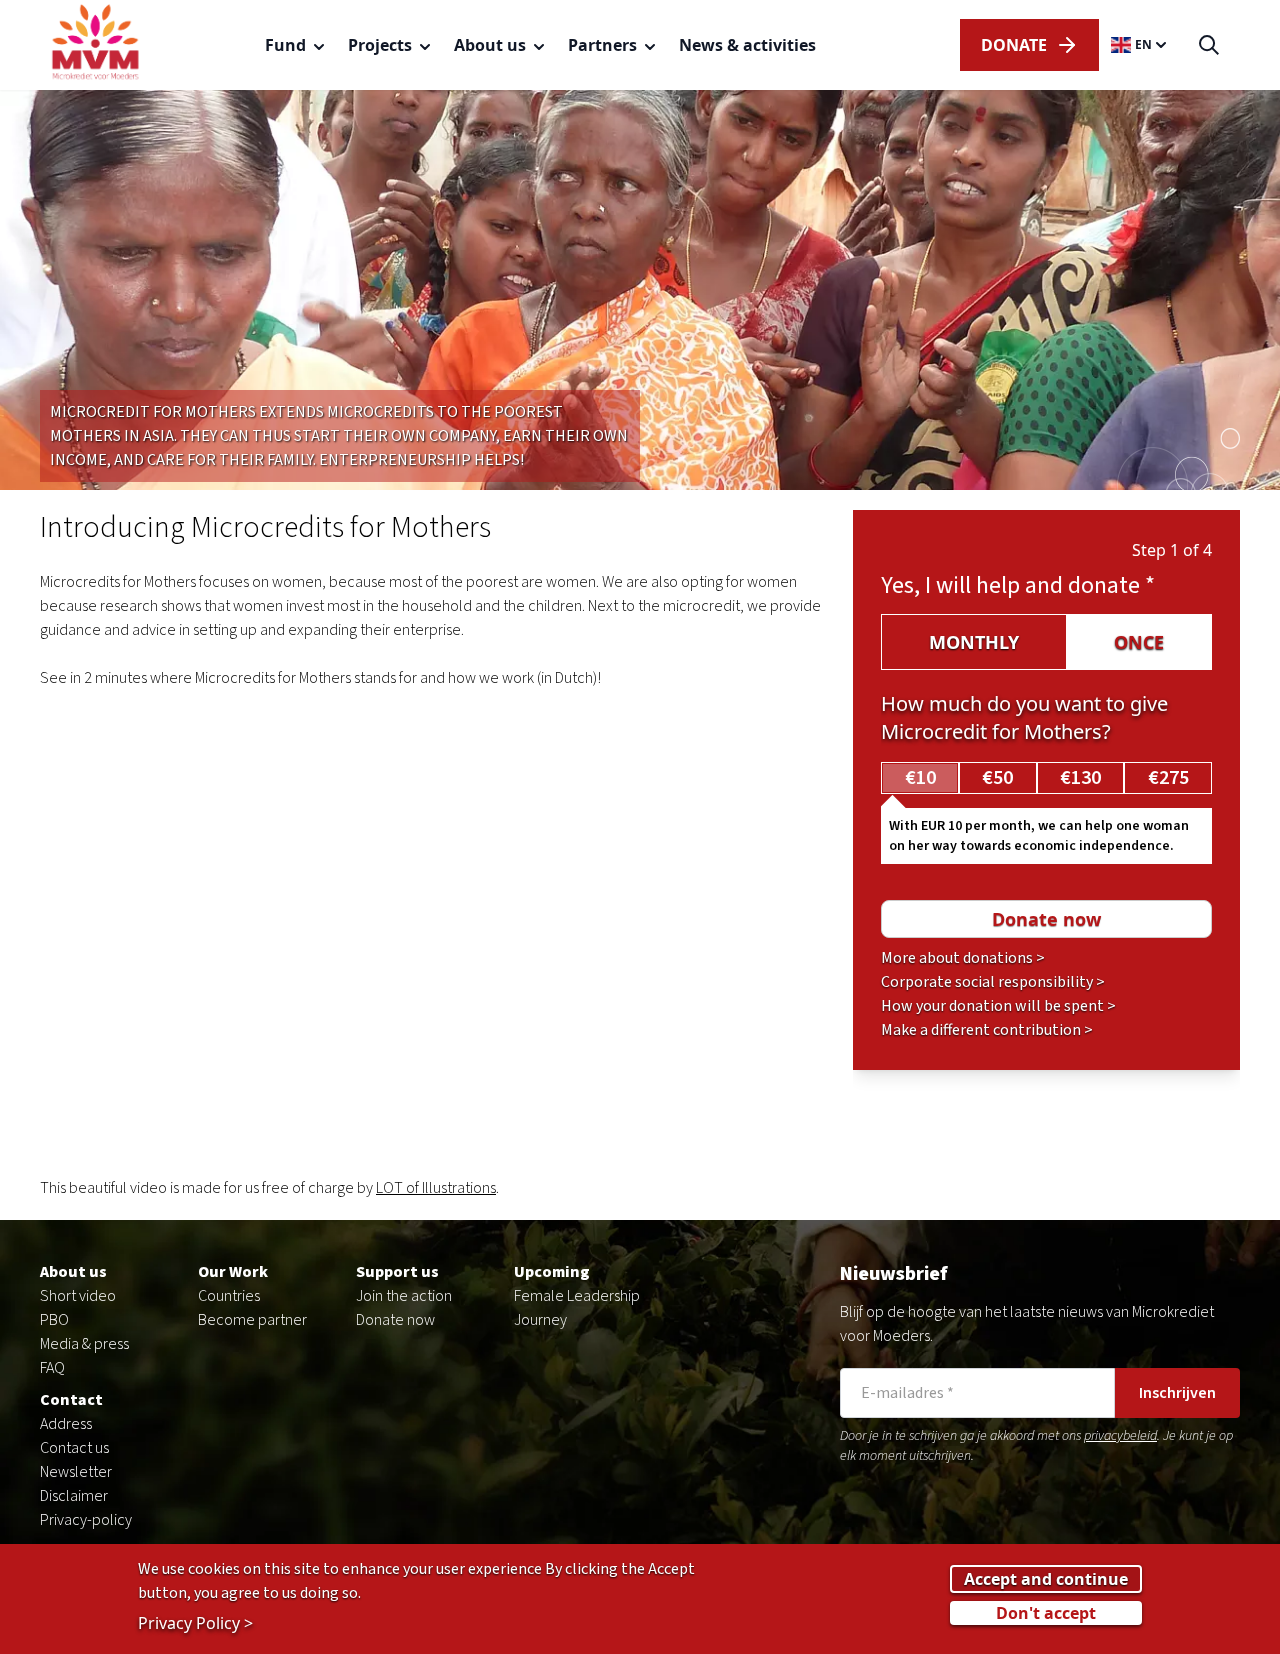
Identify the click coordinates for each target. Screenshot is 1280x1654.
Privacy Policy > (195, 1623)
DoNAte (1014, 45)
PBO (54, 1320)
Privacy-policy (86, 1520)
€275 (1168, 778)
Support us (397, 1272)
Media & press (84, 1344)
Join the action (404, 1296)
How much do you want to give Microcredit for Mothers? (1024, 717)
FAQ (52, 1368)
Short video (78, 1296)
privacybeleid (1120, 1436)
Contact (71, 1400)
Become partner (252, 1320)
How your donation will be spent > (998, 1006)
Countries (229, 1296)
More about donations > (963, 958)
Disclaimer (74, 1496)
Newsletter (76, 1472)
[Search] (1209, 45)
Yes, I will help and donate (1018, 585)
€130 (1080, 778)
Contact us (74, 1448)
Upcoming (552, 1272)
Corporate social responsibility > (993, 982)
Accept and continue (1046, 1579)
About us (73, 1272)
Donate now (395, 1320)
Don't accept (1046, 1613)
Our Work (233, 1272)
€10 (920, 778)
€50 (997, 778)
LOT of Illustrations (436, 1188)
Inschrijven (1177, 1393)
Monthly (974, 642)
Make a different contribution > (987, 1030)
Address (66, 1424)
